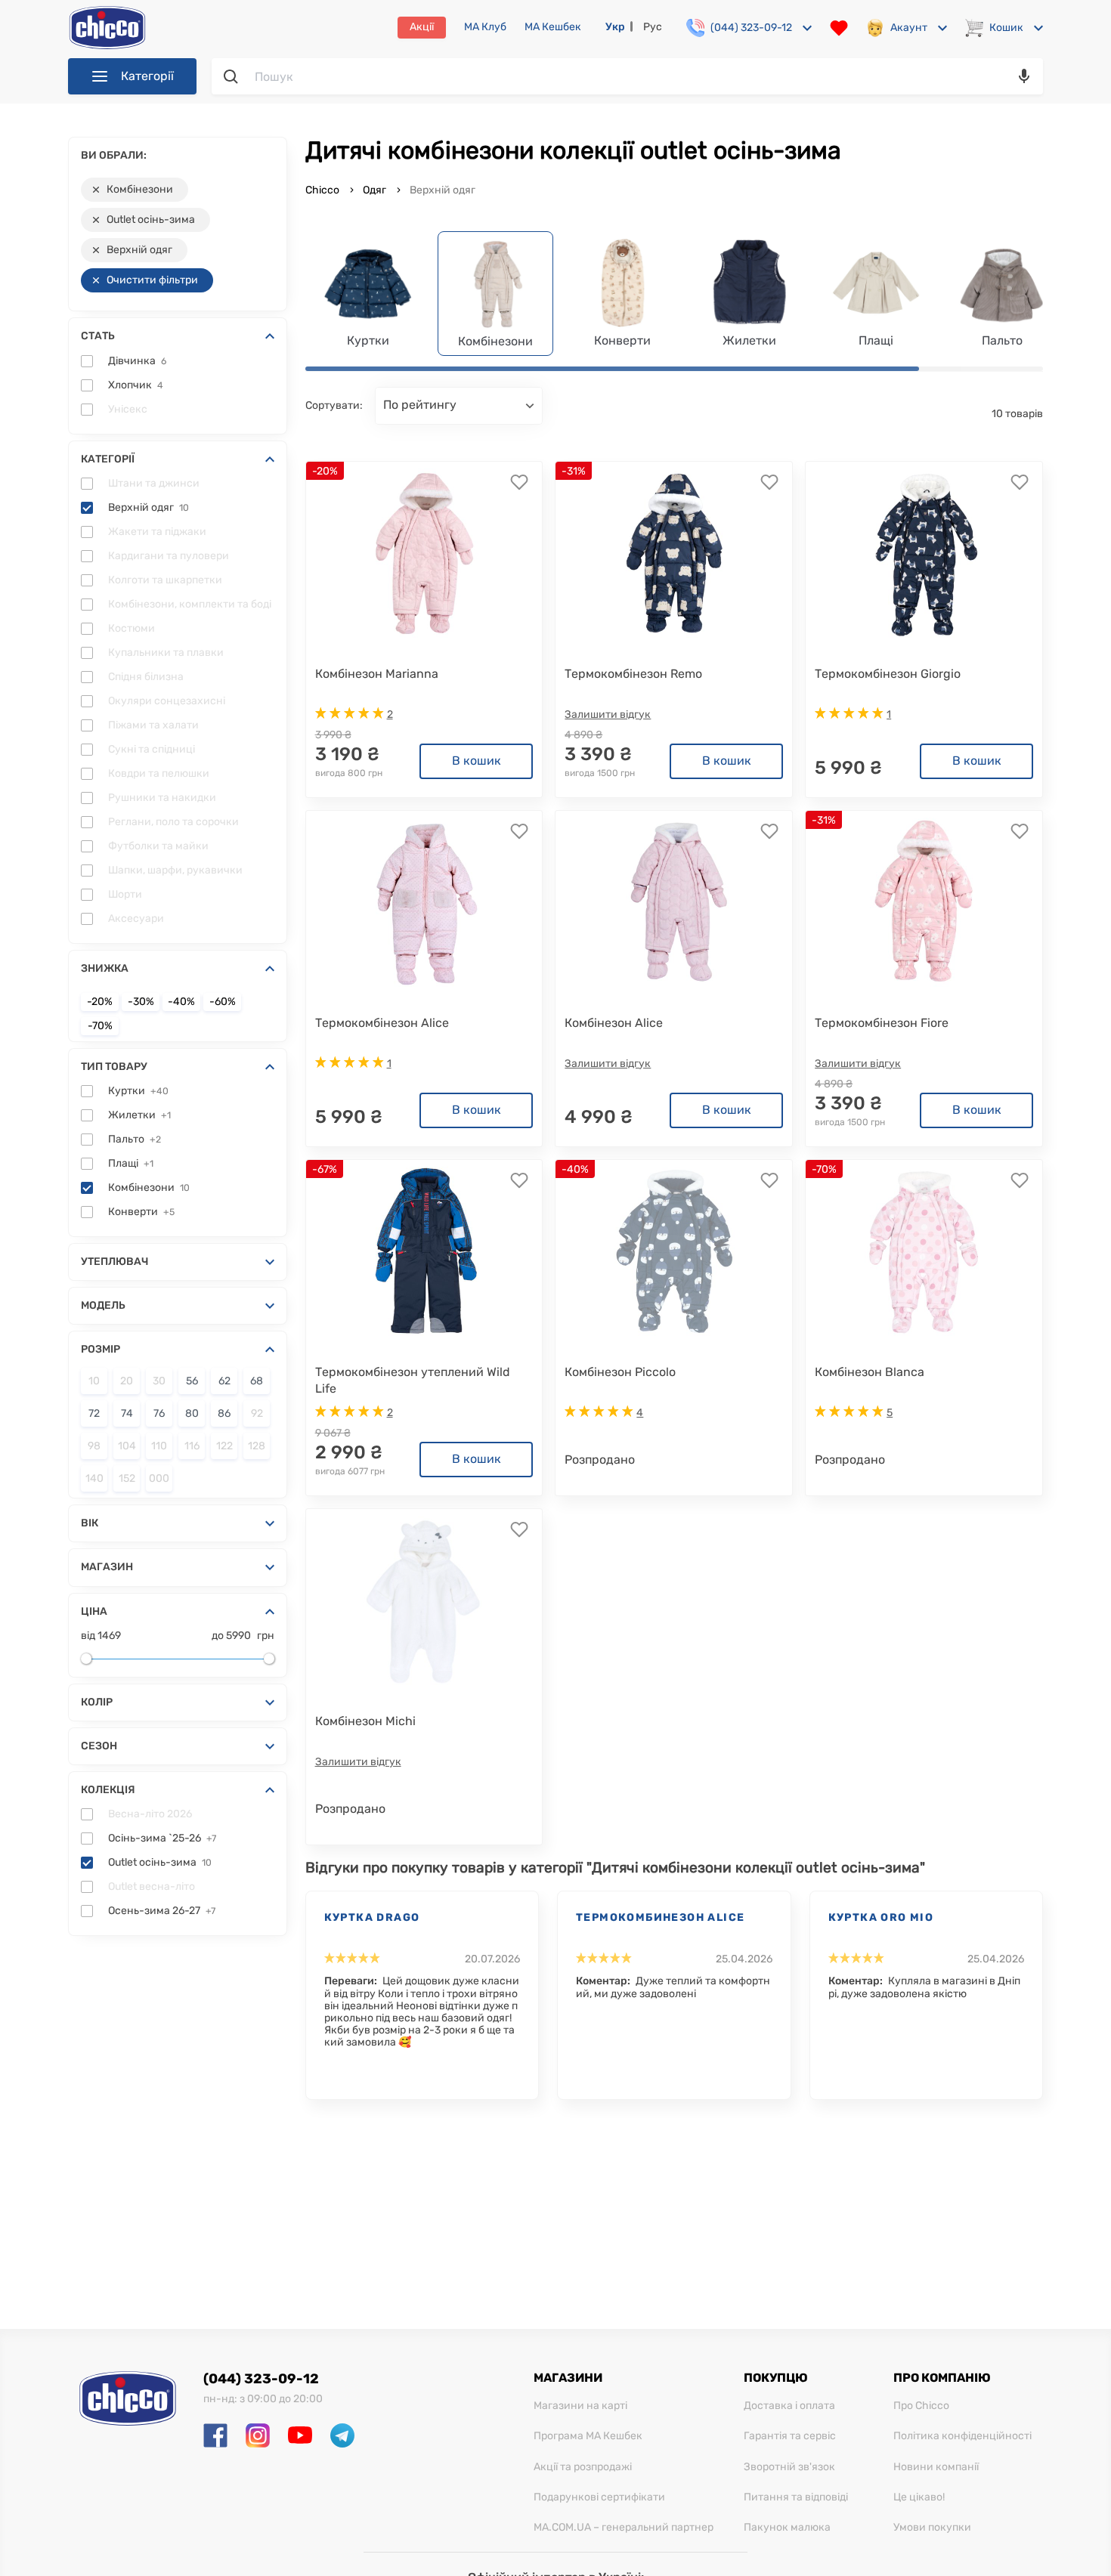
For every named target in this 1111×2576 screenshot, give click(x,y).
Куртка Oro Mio (881, 1917)
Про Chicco (921, 2406)
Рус (653, 27)
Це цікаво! (919, 2497)
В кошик (477, 761)
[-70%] (924, 1251)
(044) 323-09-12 (261, 2379)
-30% (141, 1002)
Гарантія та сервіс (790, 2436)
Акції (422, 27)
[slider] (86, 1659)
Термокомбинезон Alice (660, 1917)
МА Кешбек (553, 27)
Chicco (323, 190)
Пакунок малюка (787, 2528)
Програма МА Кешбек (588, 2436)
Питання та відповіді (796, 2497)
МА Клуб (485, 27)
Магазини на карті (580, 2406)
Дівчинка (137, 361)
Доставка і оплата (789, 2406)
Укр (615, 27)
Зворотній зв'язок (789, 2467)
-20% (100, 1002)
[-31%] (674, 553)
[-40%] (674, 1251)
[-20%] (424, 553)
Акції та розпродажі (583, 2467)
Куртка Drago (372, 1917)
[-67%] (424, 1251)
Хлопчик (136, 385)
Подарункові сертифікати (599, 2497)
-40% (181, 1002)
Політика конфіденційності (962, 2436)
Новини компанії (936, 2467)
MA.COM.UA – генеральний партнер (624, 2528)
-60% (223, 1002)
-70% (100, 1026)
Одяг (374, 190)
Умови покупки (932, 2528)
